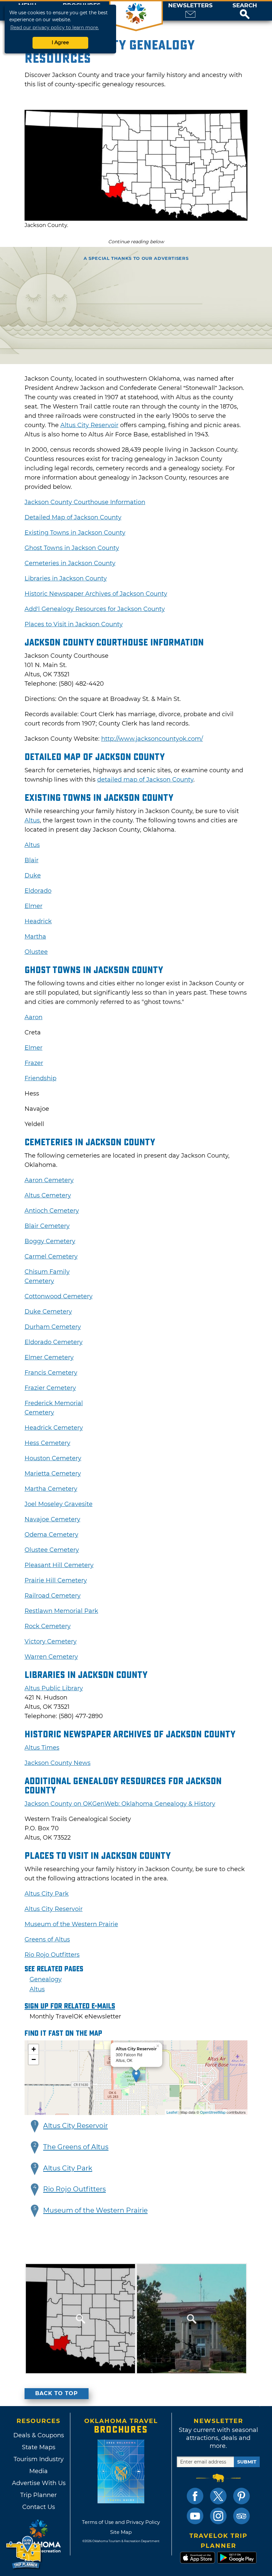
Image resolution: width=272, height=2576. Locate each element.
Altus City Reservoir (89, 425)
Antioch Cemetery (52, 1211)
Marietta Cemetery (53, 1474)
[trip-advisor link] (241, 2516)
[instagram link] (218, 2516)
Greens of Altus (47, 1939)
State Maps (39, 2447)
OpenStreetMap (213, 2112)
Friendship (40, 1078)
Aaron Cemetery (49, 1180)
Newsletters (190, 5)
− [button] (34, 2059)
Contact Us (39, 2507)
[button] (245, 11)
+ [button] (34, 2049)
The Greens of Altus (76, 2147)
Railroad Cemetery (53, 1596)
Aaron (34, 1017)
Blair (32, 860)
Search (245, 5)
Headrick (38, 921)
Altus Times (42, 1748)
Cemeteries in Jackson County (70, 563)
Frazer (34, 1063)
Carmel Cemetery (51, 1256)
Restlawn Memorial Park (61, 1611)
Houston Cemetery (53, 1458)
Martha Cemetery (51, 1489)
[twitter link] (218, 2496)
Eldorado (38, 891)
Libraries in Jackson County (66, 578)
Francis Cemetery (51, 1373)
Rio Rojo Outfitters (52, 1955)
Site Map (121, 2532)
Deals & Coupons (39, 2435)
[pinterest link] (241, 2496)
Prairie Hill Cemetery (56, 1580)
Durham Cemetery (53, 1327)
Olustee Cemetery (52, 1550)
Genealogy (46, 1979)
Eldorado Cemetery (54, 1342)
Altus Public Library (54, 1688)
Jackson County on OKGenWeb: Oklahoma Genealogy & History (120, 1804)
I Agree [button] (60, 42)
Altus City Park (47, 1894)
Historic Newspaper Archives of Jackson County (96, 594)
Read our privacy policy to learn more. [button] (55, 28)
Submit (247, 2462)
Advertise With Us (38, 2483)
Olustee (36, 952)
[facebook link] (195, 2496)
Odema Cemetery (51, 1535)
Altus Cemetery (48, 1195)
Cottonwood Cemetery (59, 1296)
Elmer (34, 906)
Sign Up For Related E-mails (70, 2006)
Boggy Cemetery (50, 1241)
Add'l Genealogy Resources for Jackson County (95, 609)
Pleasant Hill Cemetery (59, 1565)
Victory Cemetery (51, 1641)
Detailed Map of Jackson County (73, 517)
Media (38, 2471)
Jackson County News (58, 1763)
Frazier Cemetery (50, 1388)
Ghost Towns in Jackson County (72, 548)
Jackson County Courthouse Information (85, 502)
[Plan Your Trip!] (24, 2553)
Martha (35, 937)
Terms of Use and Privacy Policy (121, 2522)
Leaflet (172, 2112)
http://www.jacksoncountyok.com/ (152, 739)
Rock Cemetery (48, 1626)
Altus (32, 820)
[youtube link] (195, 2516)
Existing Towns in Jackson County (75, 533)
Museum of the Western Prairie (71, 1924)
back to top (57, 2393)
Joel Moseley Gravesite (59, 1504)
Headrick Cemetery (54, 1428)
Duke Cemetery (48, 1312)
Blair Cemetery (47, 1226)
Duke (33, 875)
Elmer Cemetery (49, 1357)
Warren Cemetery (51, 1657)
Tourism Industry (39, 2459)
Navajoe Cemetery (52, 1519)
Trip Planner (38, 2495)
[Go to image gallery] (136, 219)
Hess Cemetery (47, 1443)
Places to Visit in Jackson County (74, 624)
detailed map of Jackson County (145, 780)
